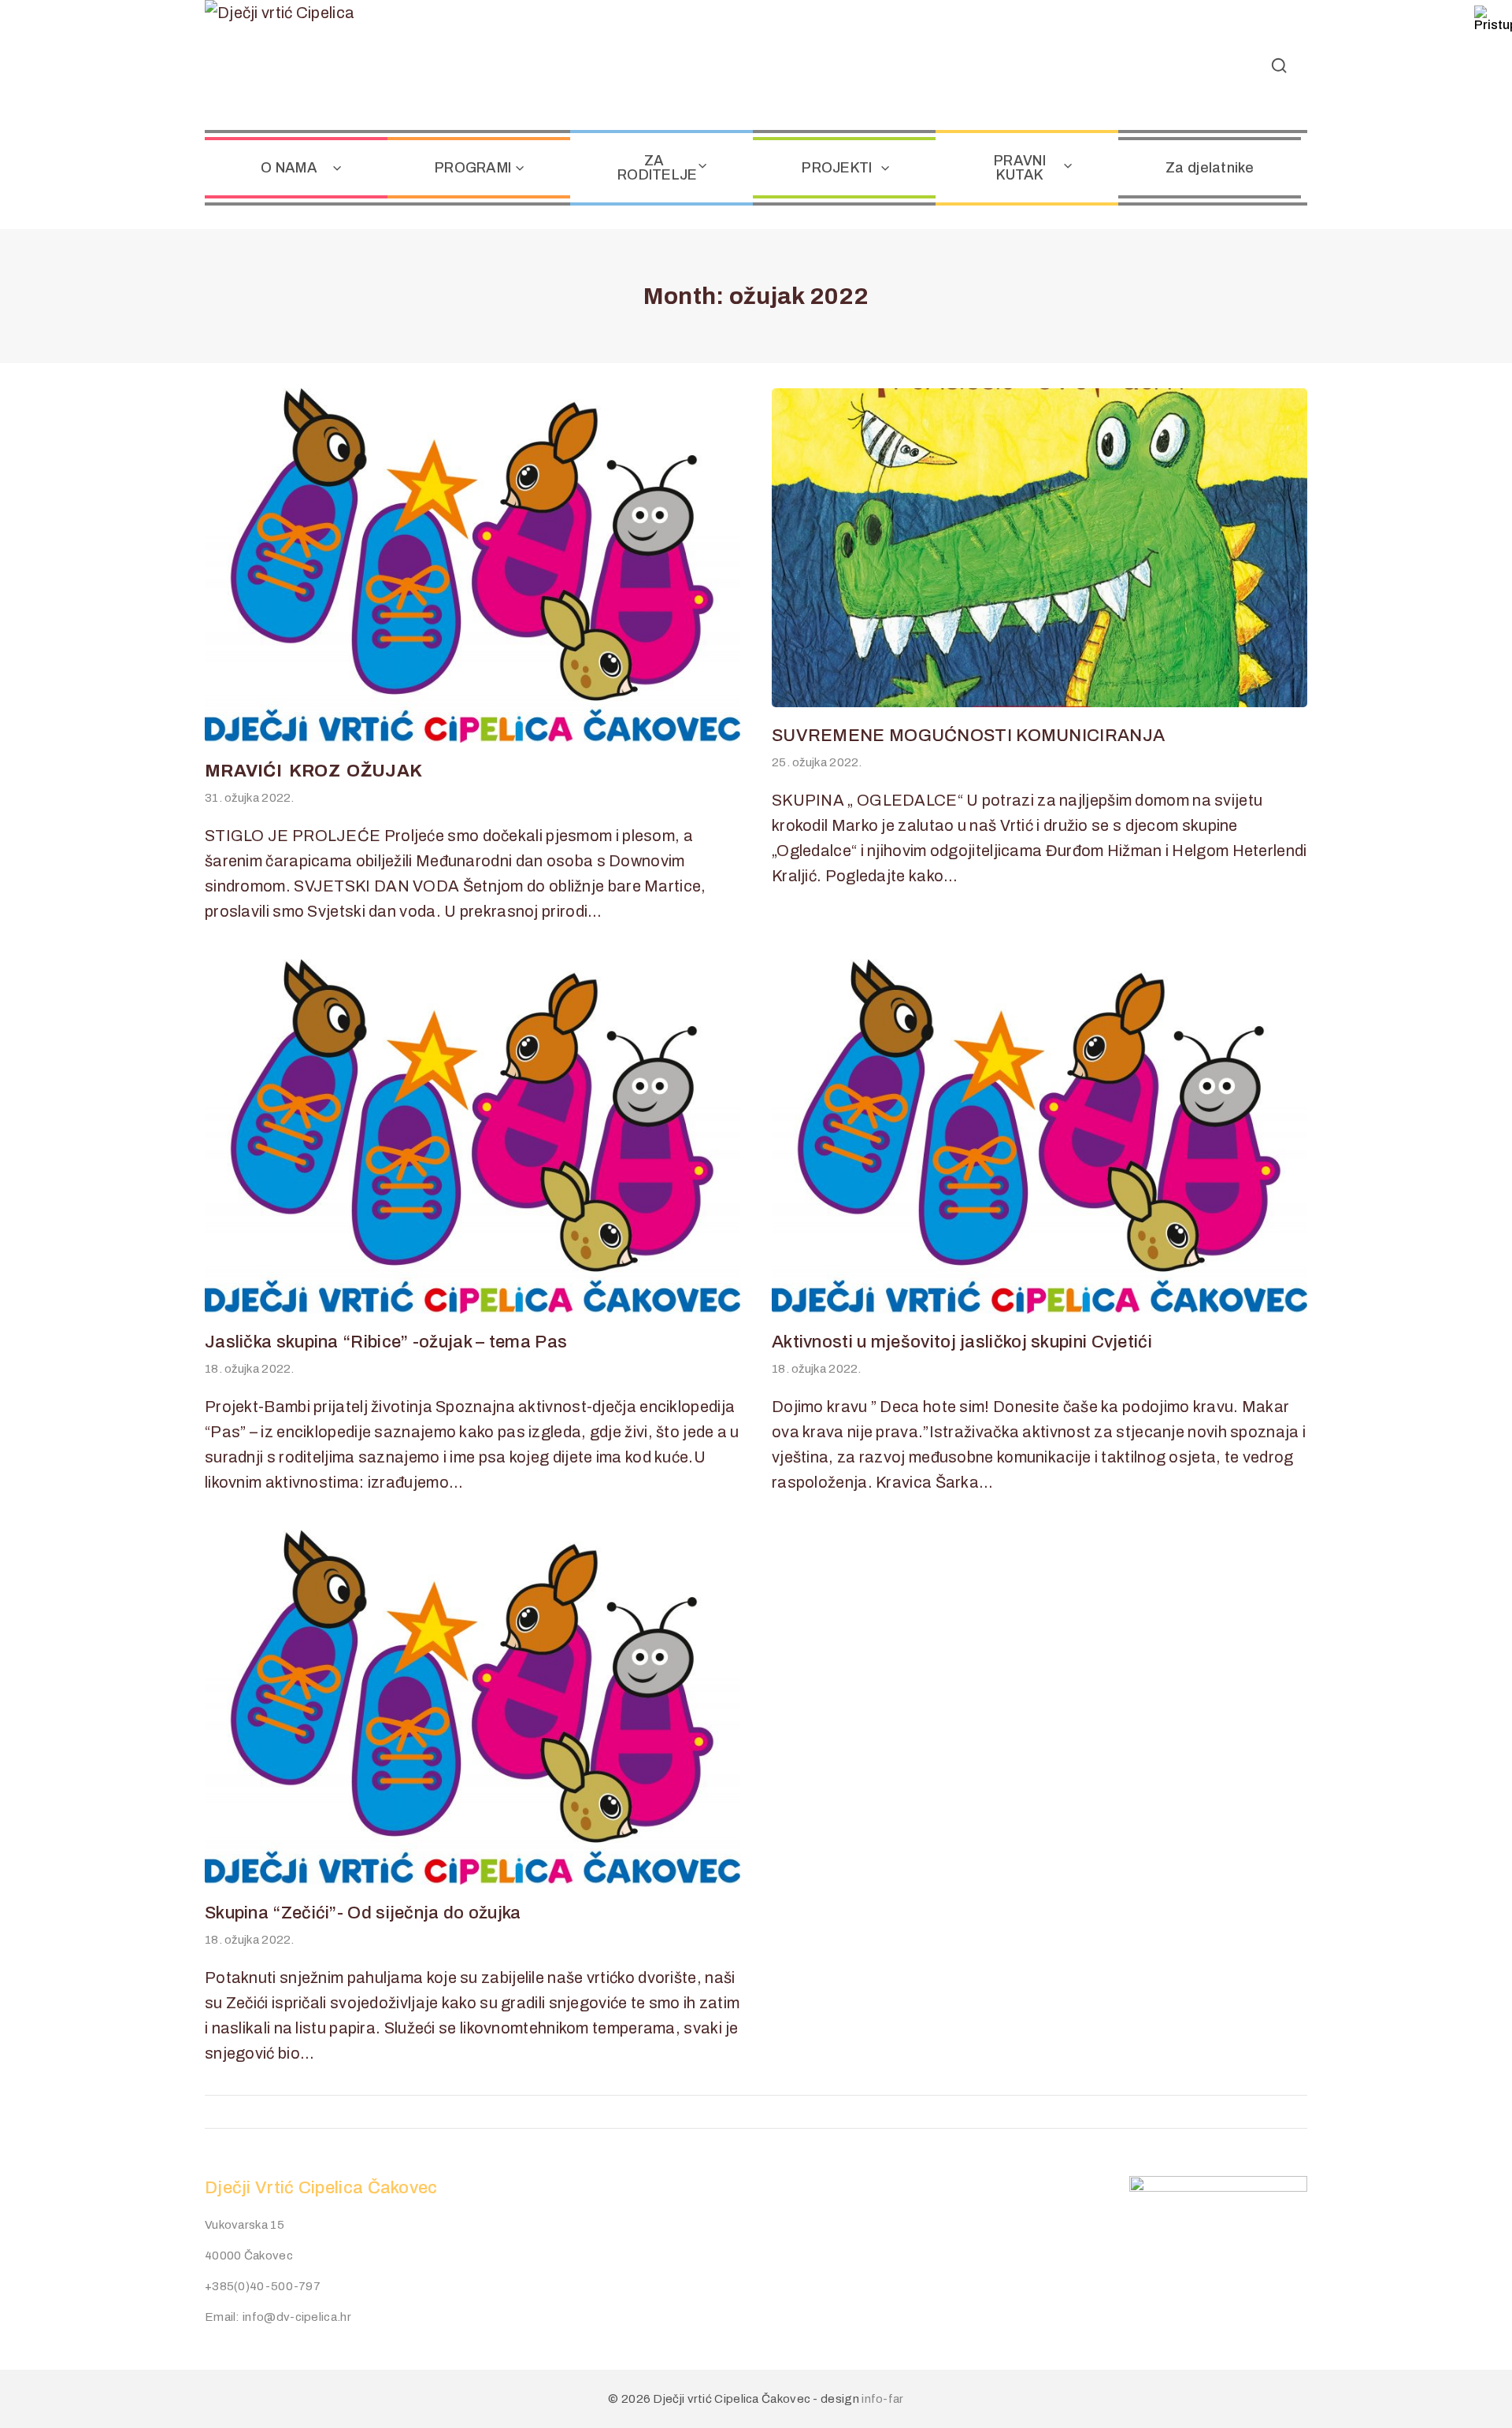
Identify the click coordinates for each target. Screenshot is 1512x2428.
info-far (882, 2399)
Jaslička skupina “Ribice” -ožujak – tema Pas (386, 1342)
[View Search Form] (1279, 65)
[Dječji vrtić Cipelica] (303, 65)
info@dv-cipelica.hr (297, 2317)
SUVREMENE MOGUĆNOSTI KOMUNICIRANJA (968, 736)
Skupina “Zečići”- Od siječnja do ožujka (363, 1913)
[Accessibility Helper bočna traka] (1493, 19)
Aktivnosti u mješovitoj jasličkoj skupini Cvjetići (962, 1342)
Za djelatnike (1210, 168)
